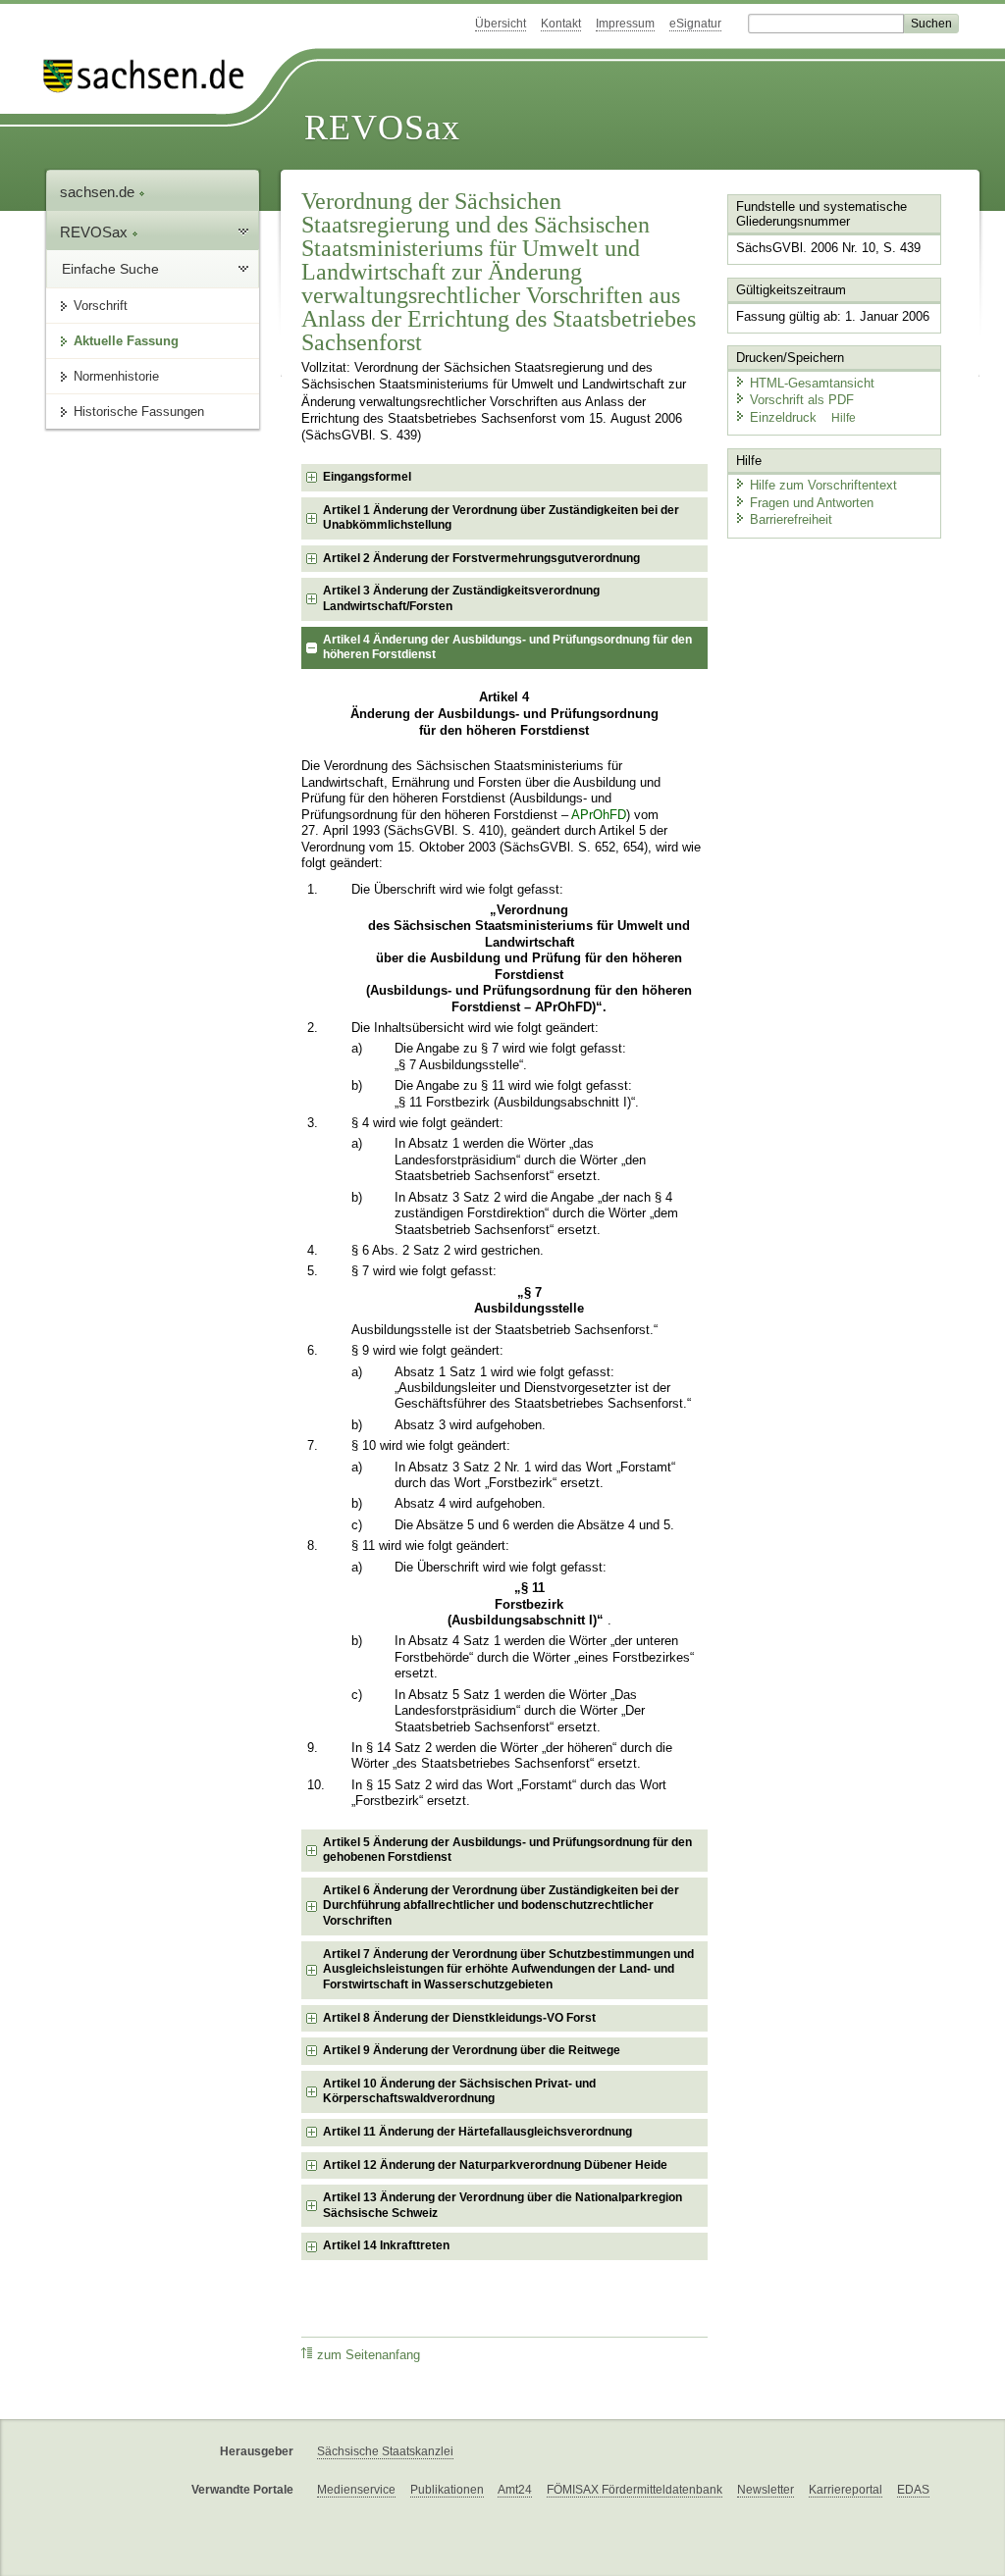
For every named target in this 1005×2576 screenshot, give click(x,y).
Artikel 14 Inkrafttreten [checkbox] (386, 2245)
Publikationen (447, 2490)
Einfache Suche (110, 269)
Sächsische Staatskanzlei (385, 2451)
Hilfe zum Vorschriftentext (823, 485)
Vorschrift (101, 306)
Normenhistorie (116, 376)
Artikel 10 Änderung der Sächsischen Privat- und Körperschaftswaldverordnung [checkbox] (459, 2091)
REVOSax (382, 128)
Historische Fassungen (139, 412)
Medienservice (356, 2490)
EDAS (913, 2490)
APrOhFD (599, 815)
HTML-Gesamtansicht (812, 383)
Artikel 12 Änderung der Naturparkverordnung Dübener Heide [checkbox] (495, 2165)
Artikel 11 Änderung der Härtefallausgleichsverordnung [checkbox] (477, 2132)
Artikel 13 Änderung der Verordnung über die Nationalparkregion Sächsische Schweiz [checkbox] (502, 2205)
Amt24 (515, 2490)
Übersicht (501, 24)
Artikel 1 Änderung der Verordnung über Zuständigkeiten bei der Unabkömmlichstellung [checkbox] (501, 518)
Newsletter (766, 2490)
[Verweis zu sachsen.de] (151, 76)
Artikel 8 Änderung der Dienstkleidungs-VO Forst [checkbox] (459, 2018)
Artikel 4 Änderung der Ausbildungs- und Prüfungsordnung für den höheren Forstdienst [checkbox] (507, 647)
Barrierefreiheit (791, 519)
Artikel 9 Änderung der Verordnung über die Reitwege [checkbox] (472, 2050)
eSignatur (695, 24)
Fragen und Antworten (812, 503)
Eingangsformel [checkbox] (367, 477)
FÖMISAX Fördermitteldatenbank (635, 2490)
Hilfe (844, 418)
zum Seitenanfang (369, 2355)
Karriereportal (846, 2490)
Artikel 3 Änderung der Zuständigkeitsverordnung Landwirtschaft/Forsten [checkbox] (461, 598)
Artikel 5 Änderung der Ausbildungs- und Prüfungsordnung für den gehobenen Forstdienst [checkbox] (507, 1850)
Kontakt (561, 24)
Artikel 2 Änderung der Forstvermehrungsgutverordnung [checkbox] (481, 558)
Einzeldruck (785, 417)
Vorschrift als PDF (802, 400)
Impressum (625, 24)
